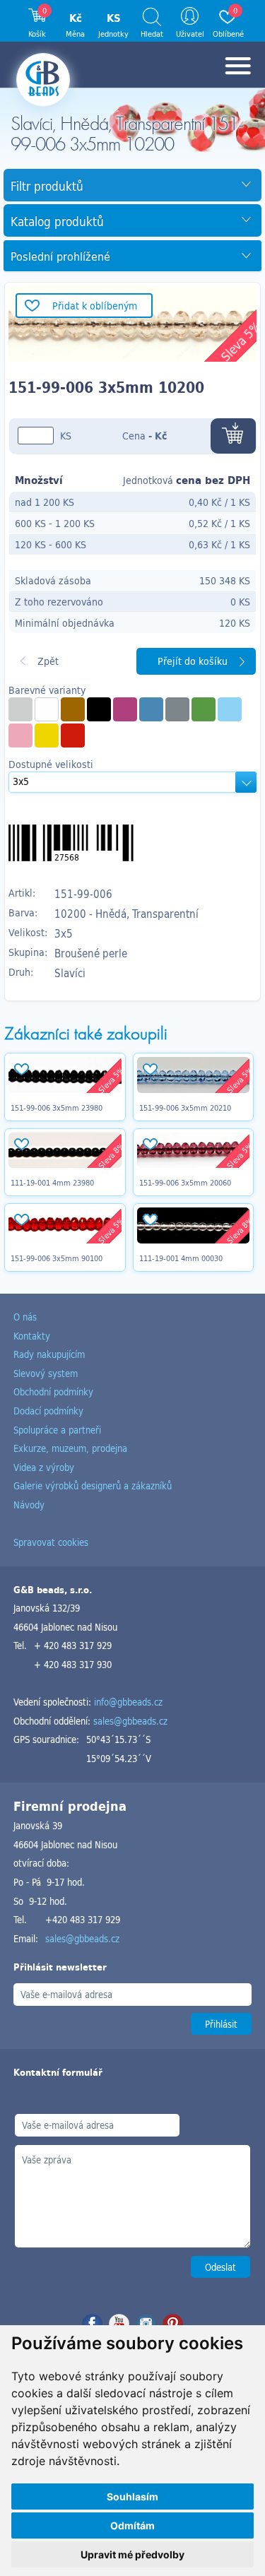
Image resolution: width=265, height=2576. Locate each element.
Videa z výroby (44, 1467)
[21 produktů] (47, 709)
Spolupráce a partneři (57, 1430)
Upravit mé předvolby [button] (132, 2554)
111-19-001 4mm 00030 (181, 1258)
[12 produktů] (204, 709)
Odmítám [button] (132, 2525)
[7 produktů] (20, 735)
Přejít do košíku (193, 661)
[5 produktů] (99, 709)
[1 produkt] (20, 709)
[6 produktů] (47, 735)
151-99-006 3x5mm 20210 (185, 1108)
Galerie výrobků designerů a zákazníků (93, 1485)
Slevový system (46, 1373)
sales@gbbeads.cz (130, 1721)
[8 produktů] (151, 709)
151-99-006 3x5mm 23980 (57, 1108)
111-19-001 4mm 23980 (52, 1183)
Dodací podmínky (48, 1411)
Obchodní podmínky (53, 1392)
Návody (29, 1505)
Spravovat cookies (51, 1542)
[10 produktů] (73, 735)
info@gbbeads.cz (128, 1702)
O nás (25, 1317)
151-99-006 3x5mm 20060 (185, 1183)
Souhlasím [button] (132, 2497)
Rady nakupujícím (49, 1354)
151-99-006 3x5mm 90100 (57, 1258)
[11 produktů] (73, 709)
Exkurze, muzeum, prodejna (70, 1448)
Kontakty (32, 1336)
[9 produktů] (230, 709)
